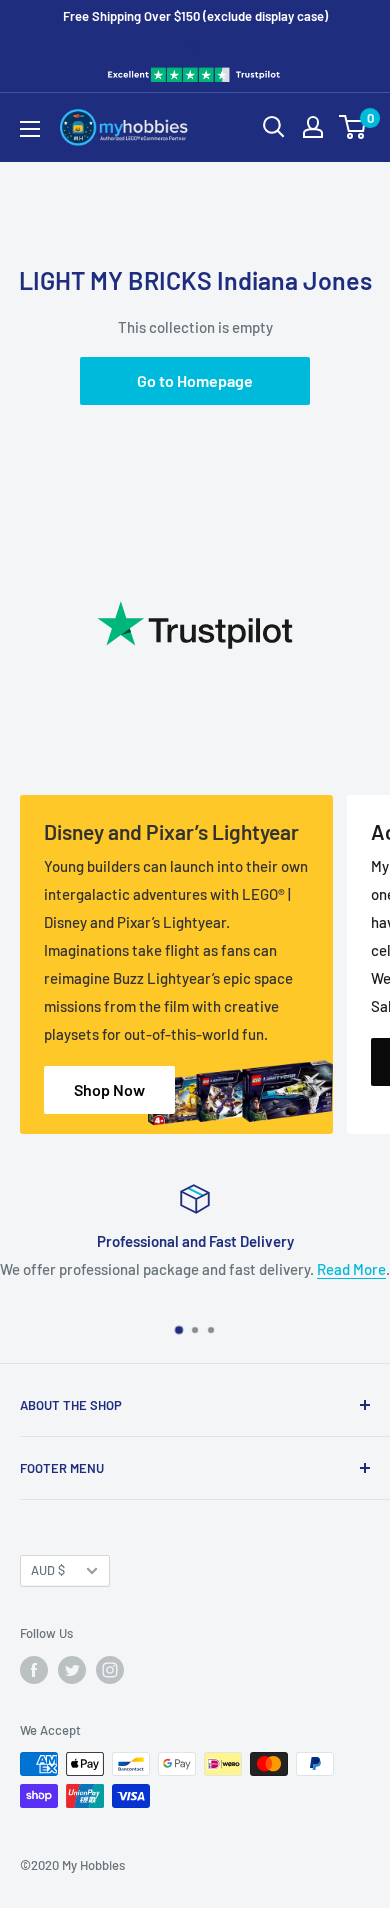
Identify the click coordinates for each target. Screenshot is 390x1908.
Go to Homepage (195, 380)
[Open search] (274, 127)
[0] (353, 127)
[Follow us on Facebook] (34, 1670)
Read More (351, 1269)
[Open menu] (30, 129)
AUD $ (48, 1570)
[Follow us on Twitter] (72, 1670)
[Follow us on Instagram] (110, 1670)
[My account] (313, 127)
